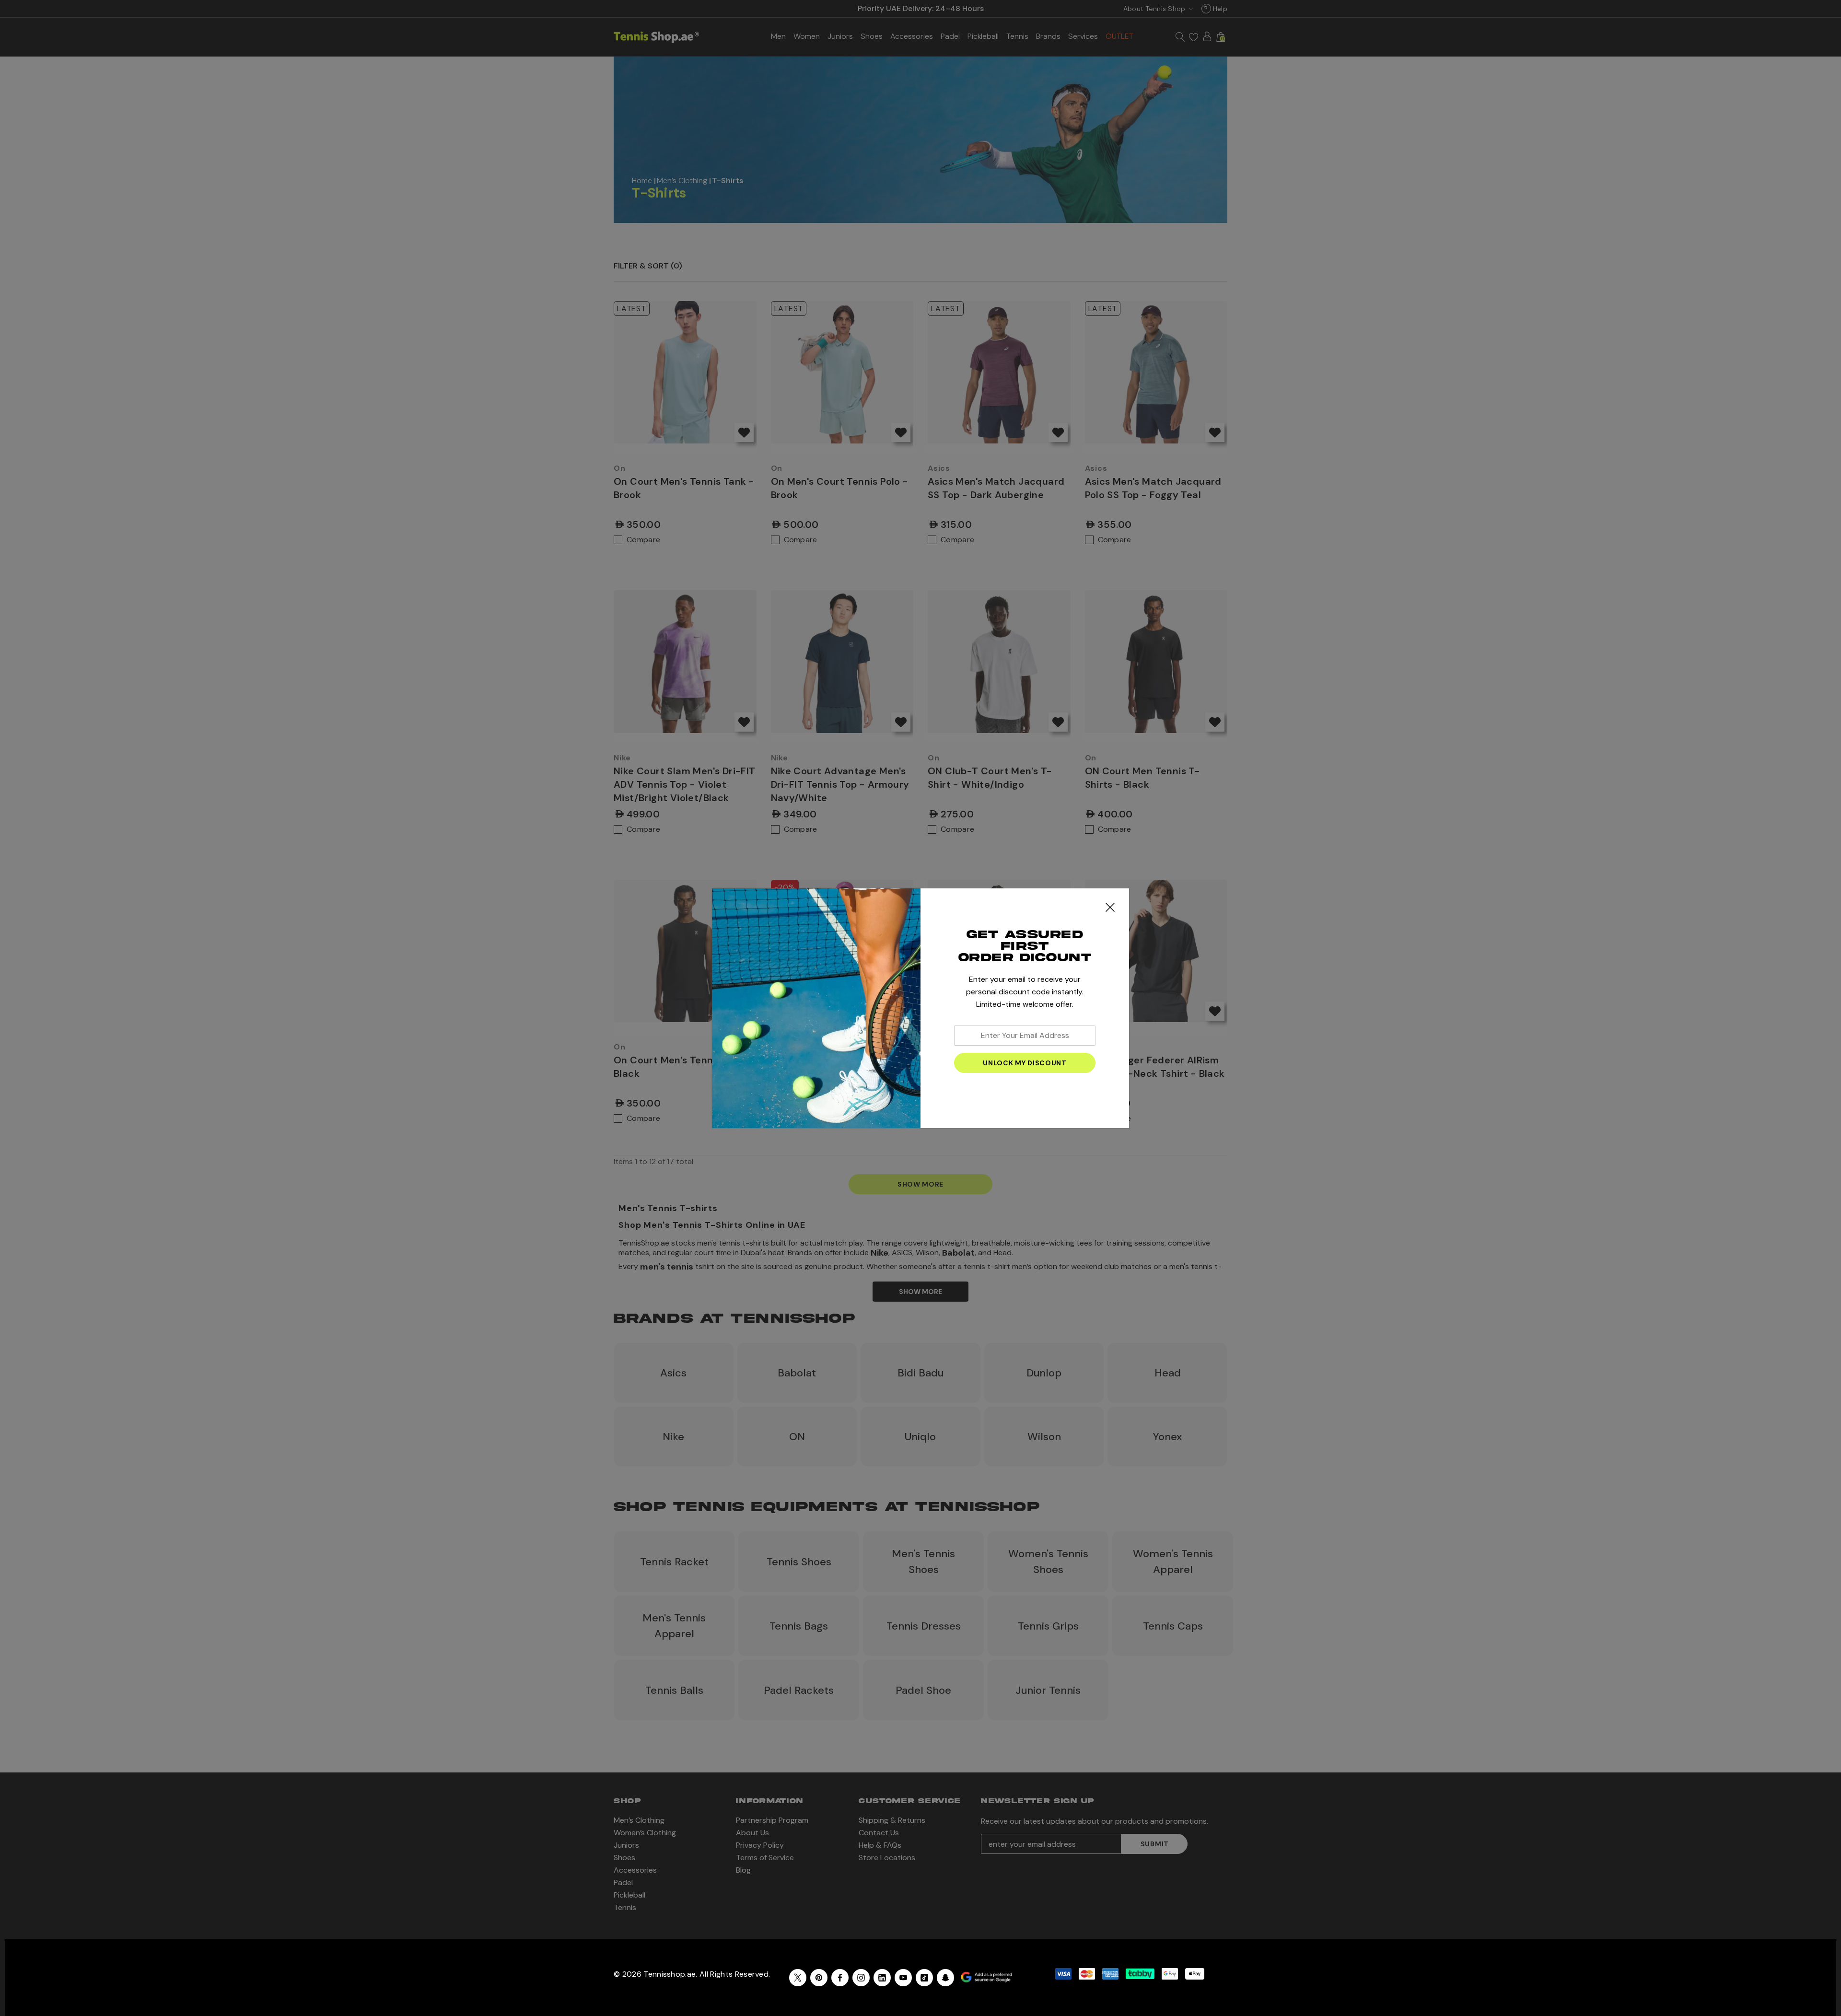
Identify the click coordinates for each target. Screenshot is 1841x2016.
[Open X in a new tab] (798, 1978)
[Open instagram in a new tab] (861, 1978)
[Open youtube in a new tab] (903, 1978)
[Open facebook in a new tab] (840, 1978)
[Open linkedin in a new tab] (882, 1978)
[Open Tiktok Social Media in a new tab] (924, 1978)
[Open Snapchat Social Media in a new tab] (945, 1978)
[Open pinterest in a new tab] (819, 1978)
